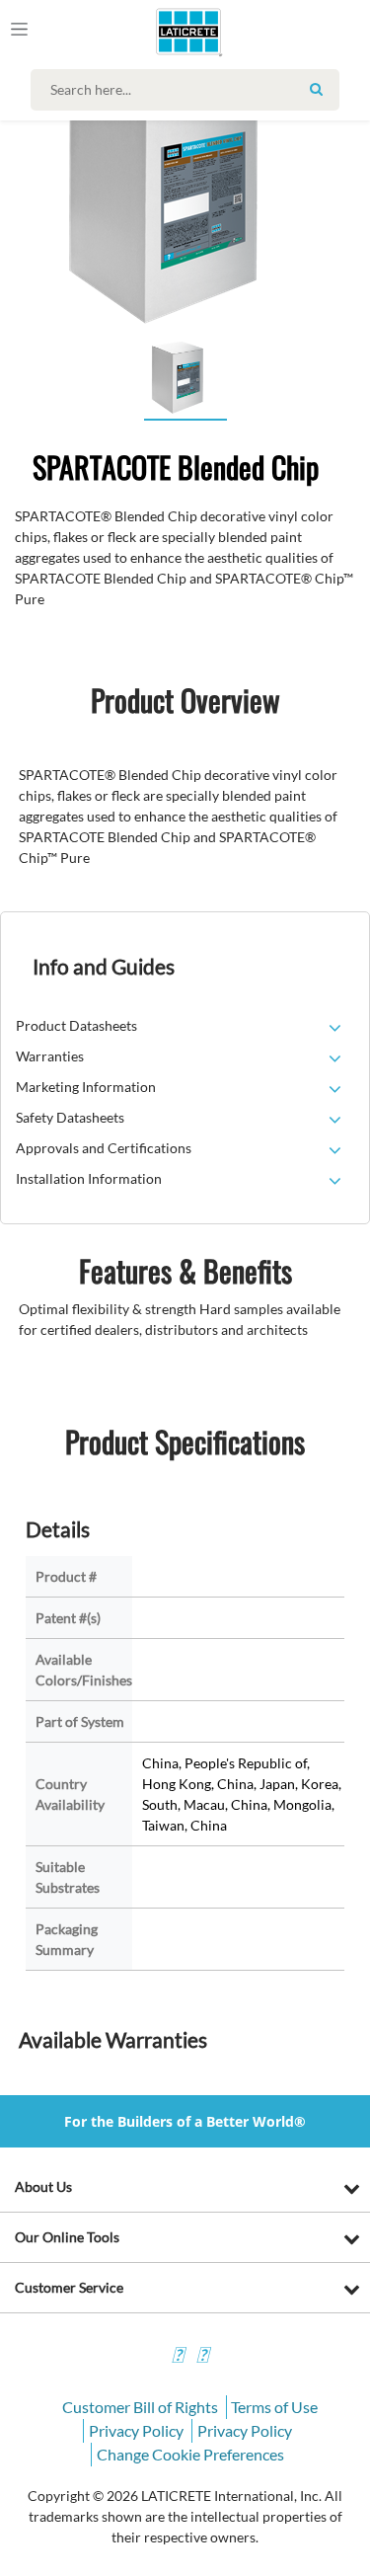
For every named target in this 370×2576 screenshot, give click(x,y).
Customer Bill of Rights (140, 2407)
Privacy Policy (136, 2430)
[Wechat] (202, 2357)
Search (317, 89)
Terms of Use (274, 2407)
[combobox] (190, 90)
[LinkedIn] (178, 2357)
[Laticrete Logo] (160, 32)
